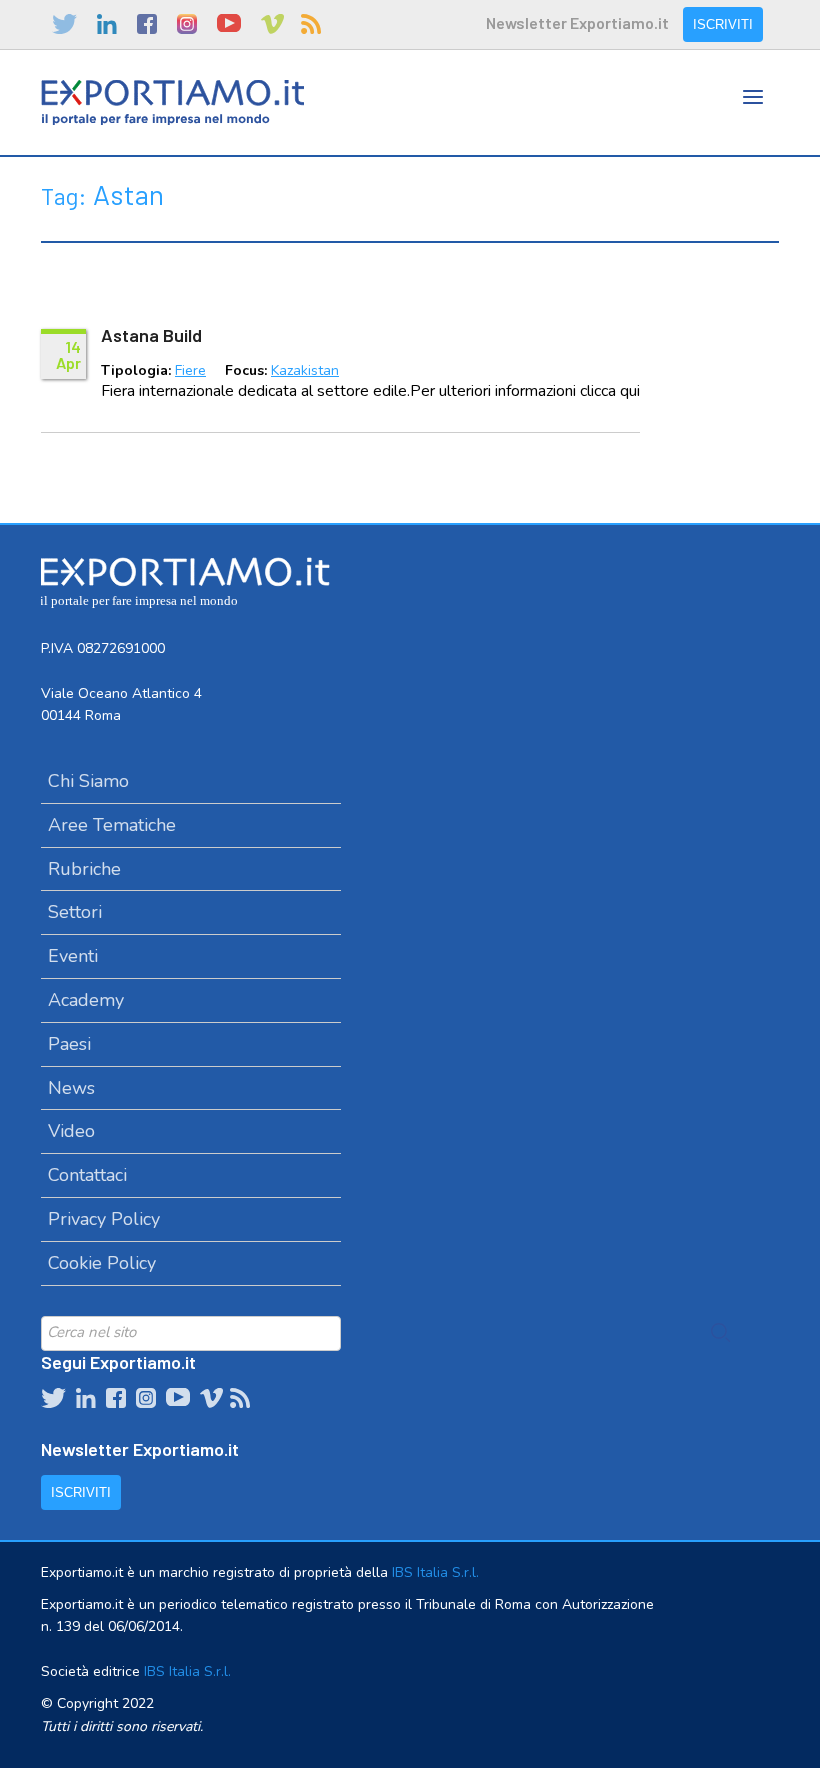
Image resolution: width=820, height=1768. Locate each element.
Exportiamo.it (172, 102)
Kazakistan (305, 370)
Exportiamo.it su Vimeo (271, 24)
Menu (754, 117)
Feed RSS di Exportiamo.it (311, 24)
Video (71, 1131)
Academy (86, 1000)
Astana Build (151, 335)
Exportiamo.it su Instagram (187, 24)
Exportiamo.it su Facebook (147, 24)
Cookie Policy (102, 1263)
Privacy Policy (104, 1219)
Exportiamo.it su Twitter (64, 24)
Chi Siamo (88, 781)
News (71, 1088)
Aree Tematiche (112, 825)
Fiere (190, 370)
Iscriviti (723, 24)
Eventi (73, 956)
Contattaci (87, 1175)
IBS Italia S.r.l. (435, 1572)
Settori (75, 912)
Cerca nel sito (721, 1333)
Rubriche (84, 869)
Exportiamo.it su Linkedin (107, 24)
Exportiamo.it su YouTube (229, 24)
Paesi (69, 1044)
